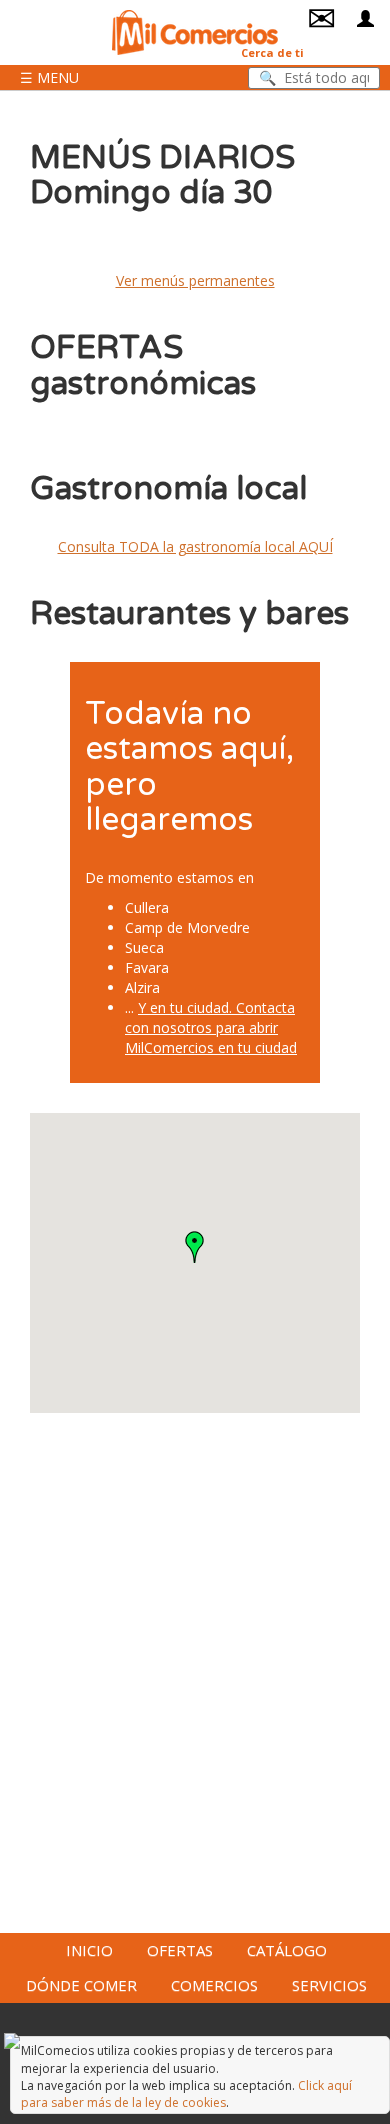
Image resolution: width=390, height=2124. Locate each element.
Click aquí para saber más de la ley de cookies (186, 2094)
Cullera (147, 907)
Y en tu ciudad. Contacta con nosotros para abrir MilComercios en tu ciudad (211, 1027)
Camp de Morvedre (187, 927)
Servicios (329, 1985)
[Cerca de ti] (195, 30)
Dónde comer (81, 1985)
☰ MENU (49, 77)
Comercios (214, 1985)
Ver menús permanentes (195, 280)
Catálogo (287, 1950)
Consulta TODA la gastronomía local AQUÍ (195, 546)
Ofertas (180, 1950)
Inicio (89, 1950)
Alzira (142, 987)
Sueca (144, 947)
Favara (147, 967)
